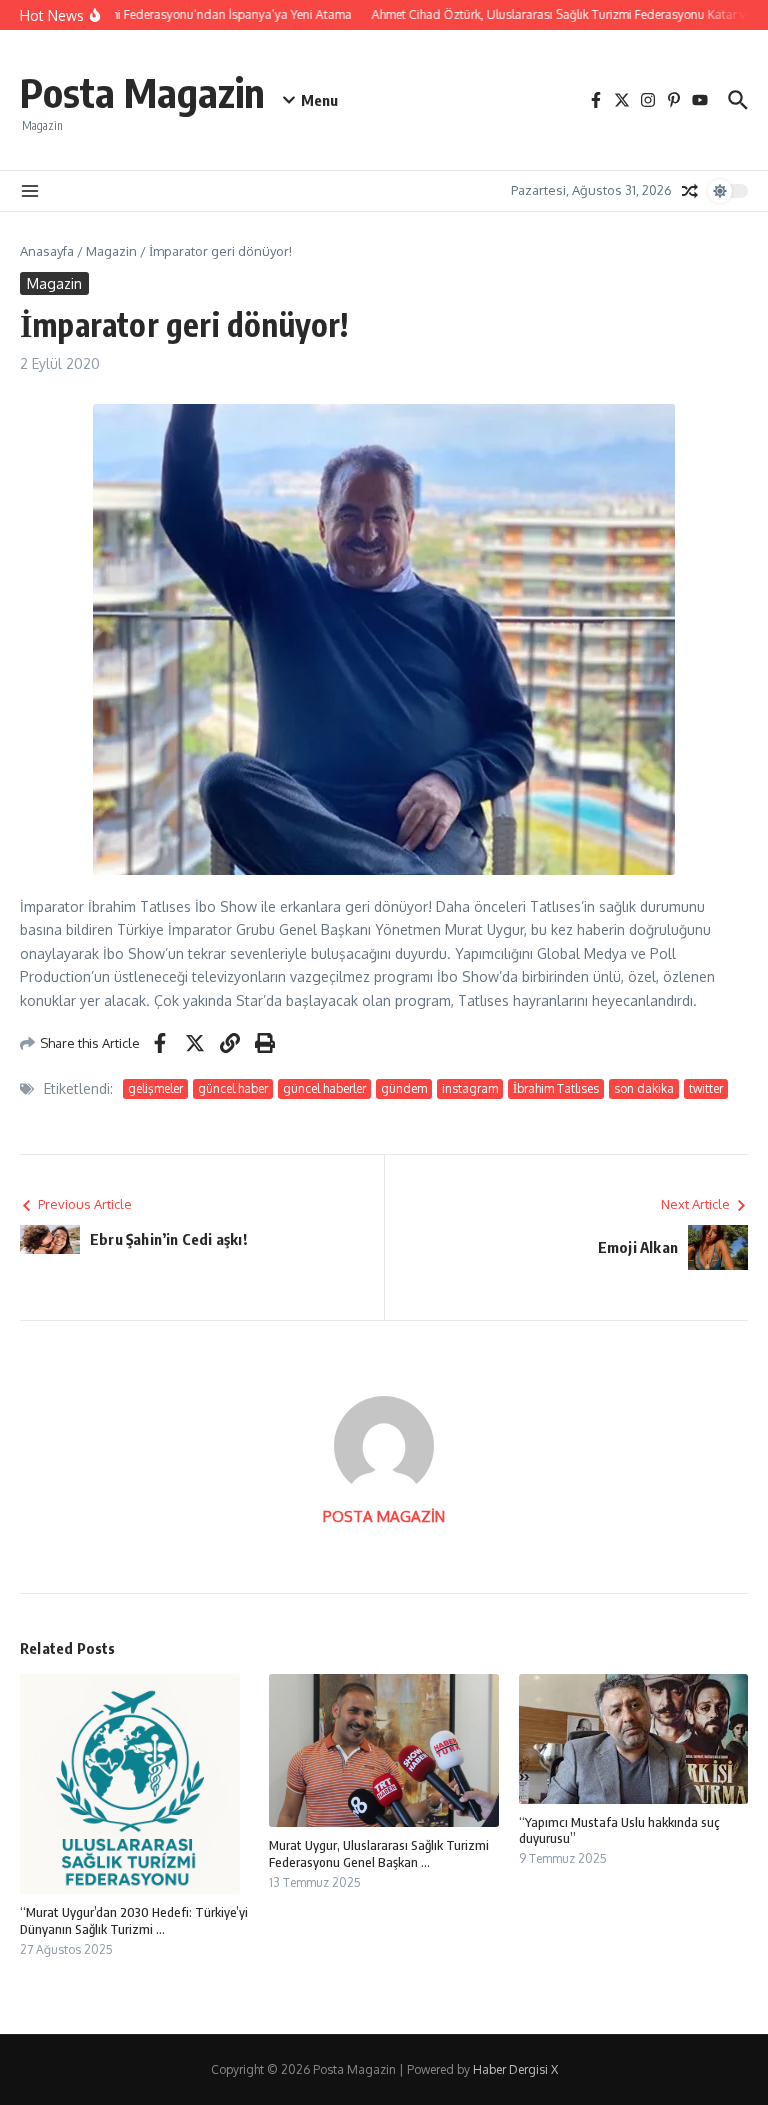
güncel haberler (324, 1088)
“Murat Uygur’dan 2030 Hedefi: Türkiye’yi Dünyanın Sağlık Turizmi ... (134, 1920)
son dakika (644, 1088)
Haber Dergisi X (515, 2069)
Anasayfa (47, 251)
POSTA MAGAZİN (384, 1516)
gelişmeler (155, 1088)
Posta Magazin (142, 92)
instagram (470, 1088)
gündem (404, 1088)
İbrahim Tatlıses (556, 1088)
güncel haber (233, 1088)
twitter (706, 1088)
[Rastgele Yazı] (690, 191)
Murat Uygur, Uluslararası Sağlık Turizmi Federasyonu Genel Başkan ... (379, 1853)
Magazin (111, 251)
